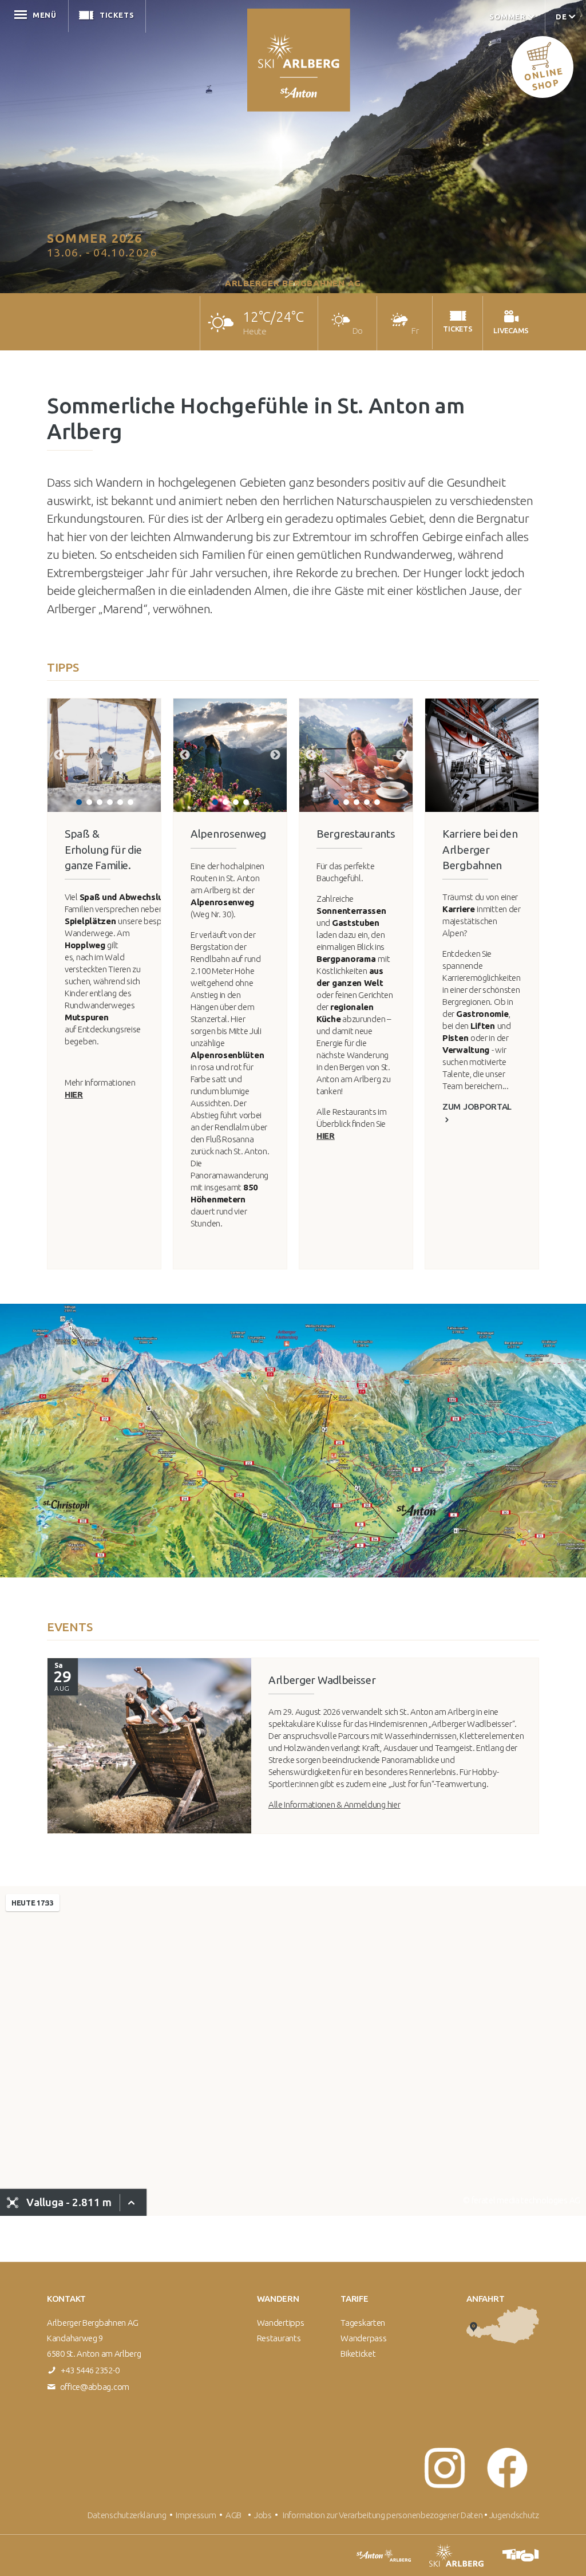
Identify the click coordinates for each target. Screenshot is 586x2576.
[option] (104, 755)
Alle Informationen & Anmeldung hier (334, 1804)
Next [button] (149, 755)
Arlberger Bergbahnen (299, 60)
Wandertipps (281, 2323)
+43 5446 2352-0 (90, 2370)
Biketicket (358, 2354)
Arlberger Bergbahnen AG (293, 283)
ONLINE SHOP (543, 79)
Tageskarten (363, 2323)
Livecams (196, 15)
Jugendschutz (514, 2515)
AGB (233, 2515)
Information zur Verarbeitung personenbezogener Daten (383, 2515)
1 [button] (79, 802)
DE (561, 17)
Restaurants (279, 2338)
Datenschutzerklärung (127, 2515)
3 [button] (100, 802)
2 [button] (89, 802)
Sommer (508, 17)
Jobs (264, 2515)
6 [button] (130, 802)
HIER (74, 1094)
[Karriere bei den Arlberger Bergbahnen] (482, 755)
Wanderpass (363, 2338)
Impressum (196, 2515)
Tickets (117, 15)
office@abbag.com (95, 2387)
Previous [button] (59, 755)
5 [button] (120, 802)
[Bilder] (149, 1746)
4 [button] (110, 802)
